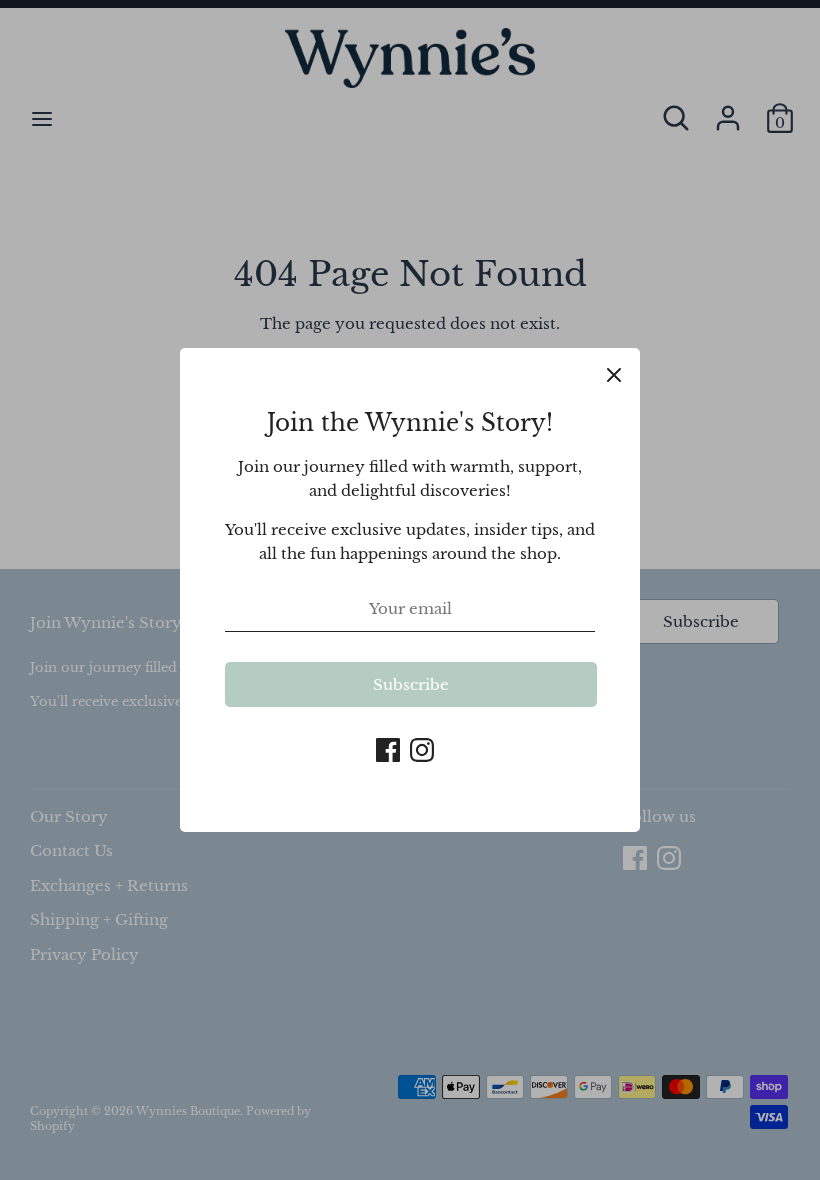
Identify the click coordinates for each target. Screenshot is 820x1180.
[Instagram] (422, 747)
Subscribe (411, 684)
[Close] (614, 374)
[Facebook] (388, 747)
